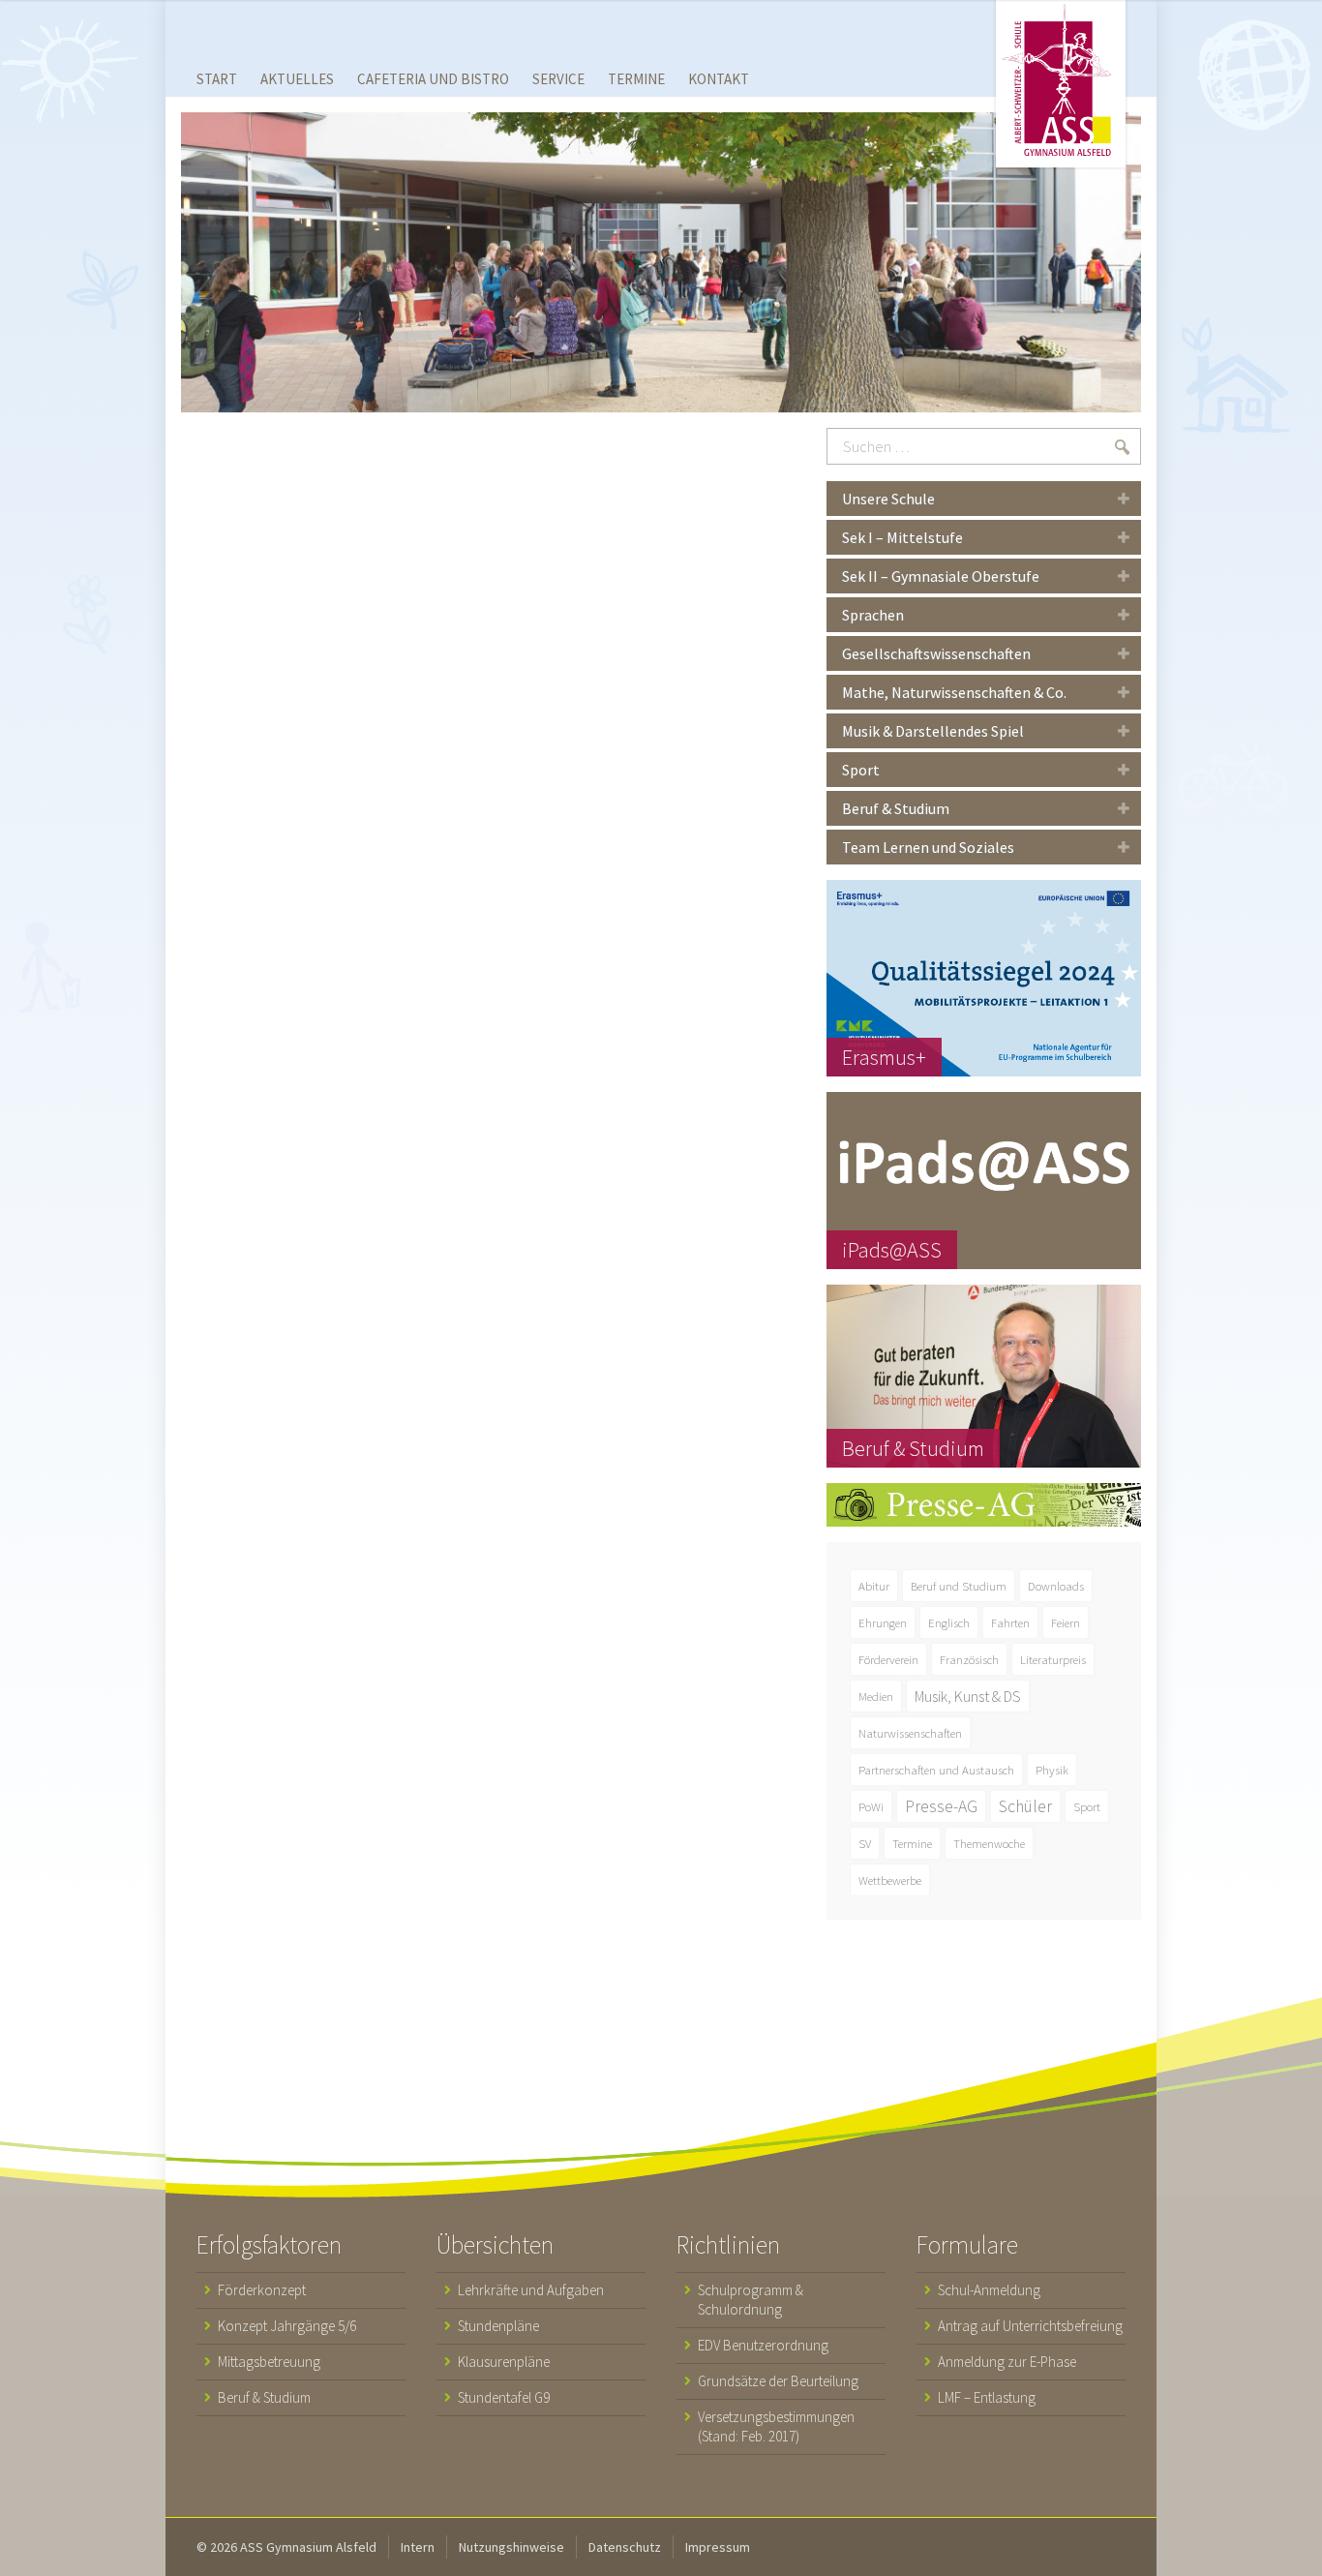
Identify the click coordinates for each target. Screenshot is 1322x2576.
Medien (876, 1696)
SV (865, 1843)
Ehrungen (883, 1622)
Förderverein (888, 1659)
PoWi (871, 1806)
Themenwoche (989, 1843)
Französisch (969, 1659)
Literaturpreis (1053, 1659)
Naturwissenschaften (910, 1733)
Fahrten (1010, 1622)
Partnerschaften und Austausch (936, 1770)
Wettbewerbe (890, 1880)
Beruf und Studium (959, 1586)
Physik (1052, 1770)
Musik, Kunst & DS (968, 1696)
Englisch (949, 1622)
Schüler (1025, 1806)
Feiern (1066, 1622)
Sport (1087, 1806)
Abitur (874, 1586)
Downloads (1056, 1586)
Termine (912, 1843)
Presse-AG (941, 1806)
